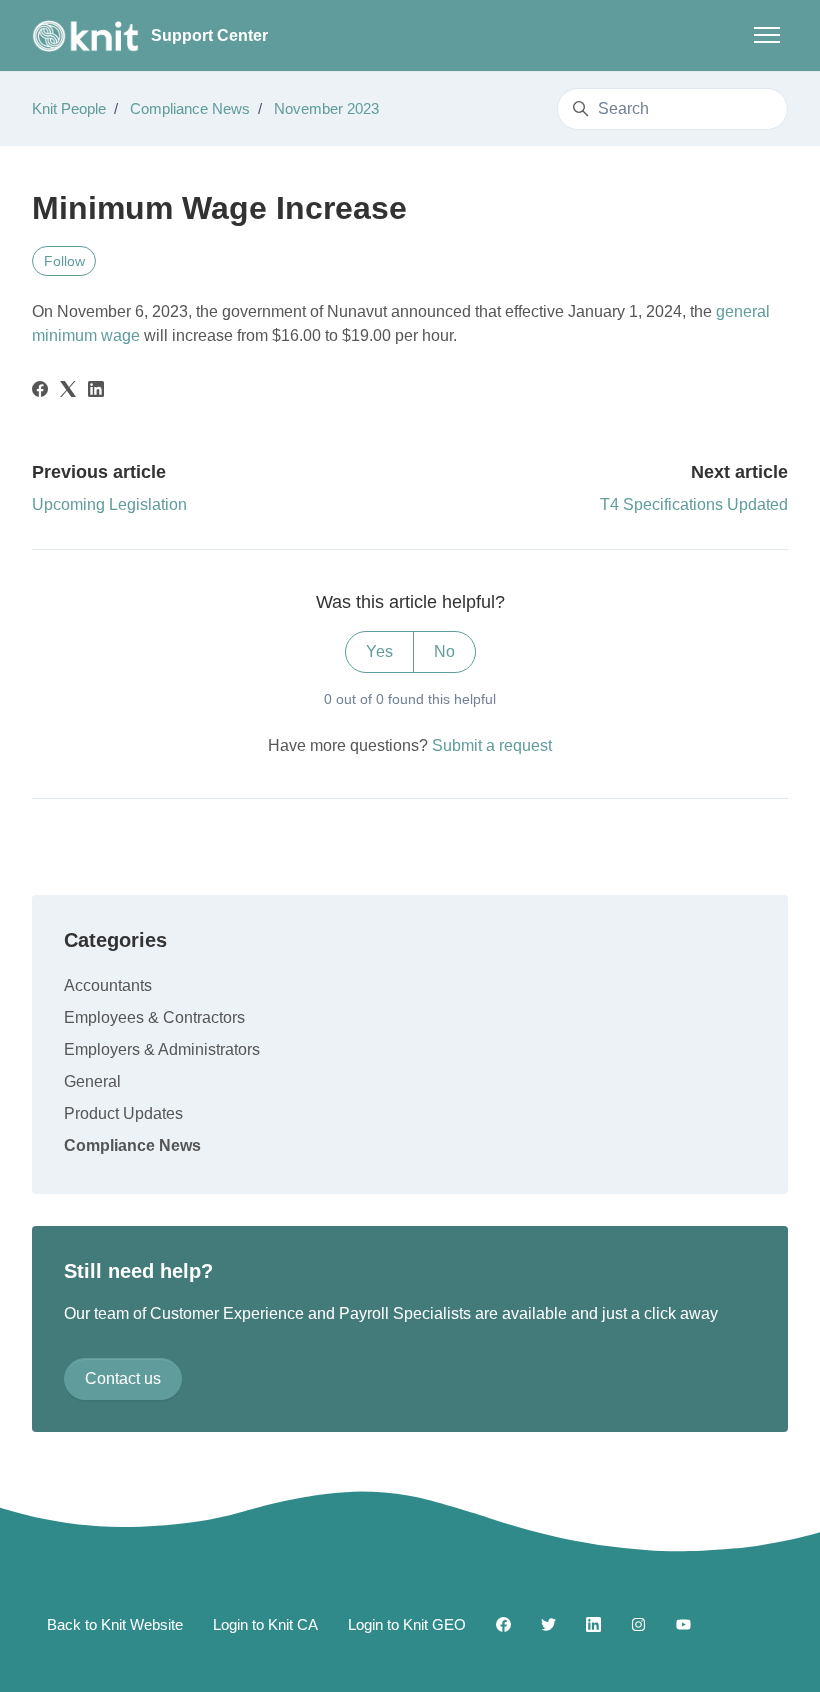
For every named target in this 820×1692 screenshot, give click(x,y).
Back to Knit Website (115, 1624)
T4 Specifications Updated (694, 504)
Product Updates (123, 1113)
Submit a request (492, 745)
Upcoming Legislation (109, 504)
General (92, 1081)
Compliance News (190, 108)
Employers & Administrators (162, 1049)
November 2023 (326, 108)
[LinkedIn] (96, 391)
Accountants (108, 985)
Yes (379, 651)
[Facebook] (40, 391)
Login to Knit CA (265, 1624)
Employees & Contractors (154, 1017)
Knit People (69, 108)
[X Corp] (68, 391)
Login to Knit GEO (407, 1624)
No (444, 651)
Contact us (123, 1378)
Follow (64, 261)
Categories (115, 940)
